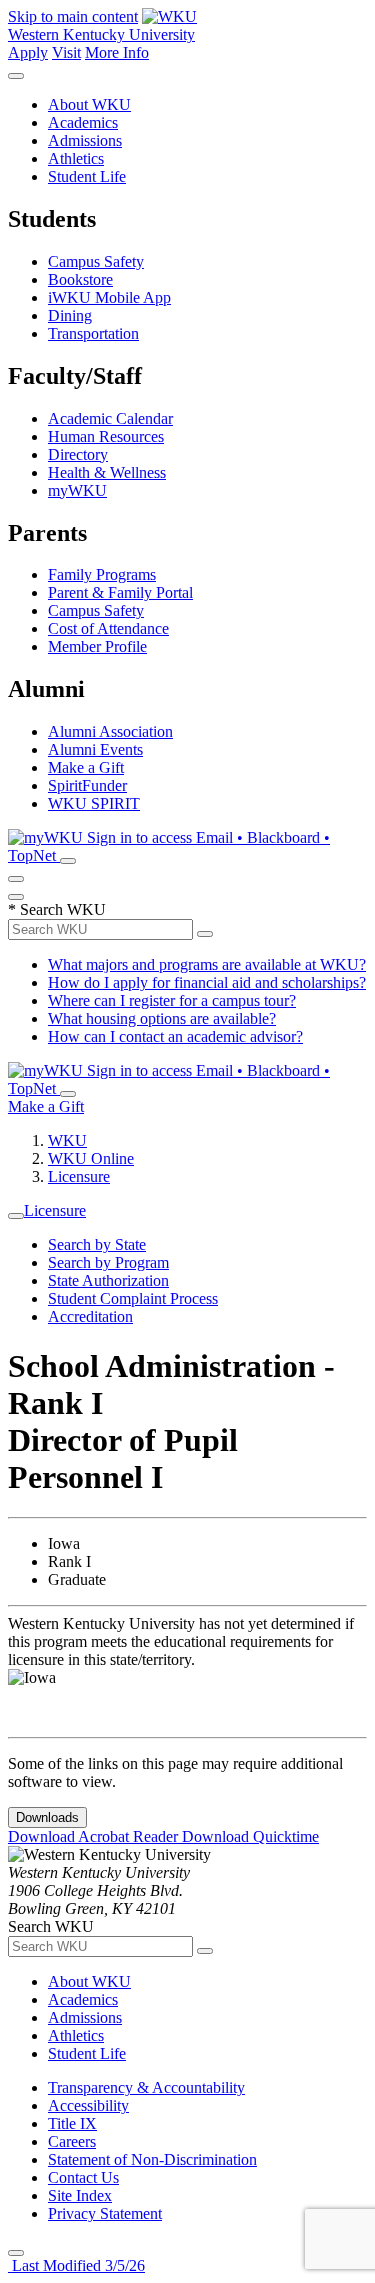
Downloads (47, 1817)
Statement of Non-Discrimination (152, 2159)
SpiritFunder (87, 785)
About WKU (89, 104)
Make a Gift (86, 767)
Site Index (80, 2195)
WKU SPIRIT (94, 803)
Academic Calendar (110, 418)
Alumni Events (95, 749)
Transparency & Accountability (146, 2087)
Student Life (87, 176)
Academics (83, 122)
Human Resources (106, 436)
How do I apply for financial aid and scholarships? (207, 982)
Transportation (93, 333)
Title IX (72, 2123)
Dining (70, 315)
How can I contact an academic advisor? (175, 1036)
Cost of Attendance (108, 628)
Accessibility (88, 2105)
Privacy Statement (105, 2213)
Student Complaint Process (133, 1298)
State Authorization (108, 1280)
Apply (28, 52)
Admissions (85, 140)
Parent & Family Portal (120, 592)
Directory (78, 454)
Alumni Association (110, 731)
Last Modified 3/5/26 (76, 2265)
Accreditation (90, 1316)
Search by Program (108, 1262)
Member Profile (97, 646)
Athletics (76, 158)
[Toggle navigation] (16, 1216)
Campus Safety (96, 261)
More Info (117, 52)
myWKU (77, 490)
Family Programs (102, 574)
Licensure (79, 1176)
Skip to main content (73, 16)
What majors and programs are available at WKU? (207, 964)
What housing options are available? (162, 1018)
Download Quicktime (250, 1836)
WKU (67, 1140)
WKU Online (91, 1158)
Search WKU (57, 909)
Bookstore (80, 279)
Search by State (97, 1244)
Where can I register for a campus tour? (172, 1000)
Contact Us (83, 2177)
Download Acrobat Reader (95, 1836)
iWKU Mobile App (109, 297)
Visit (66, 52)
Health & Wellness (107, 472)
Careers (72, 2141)
